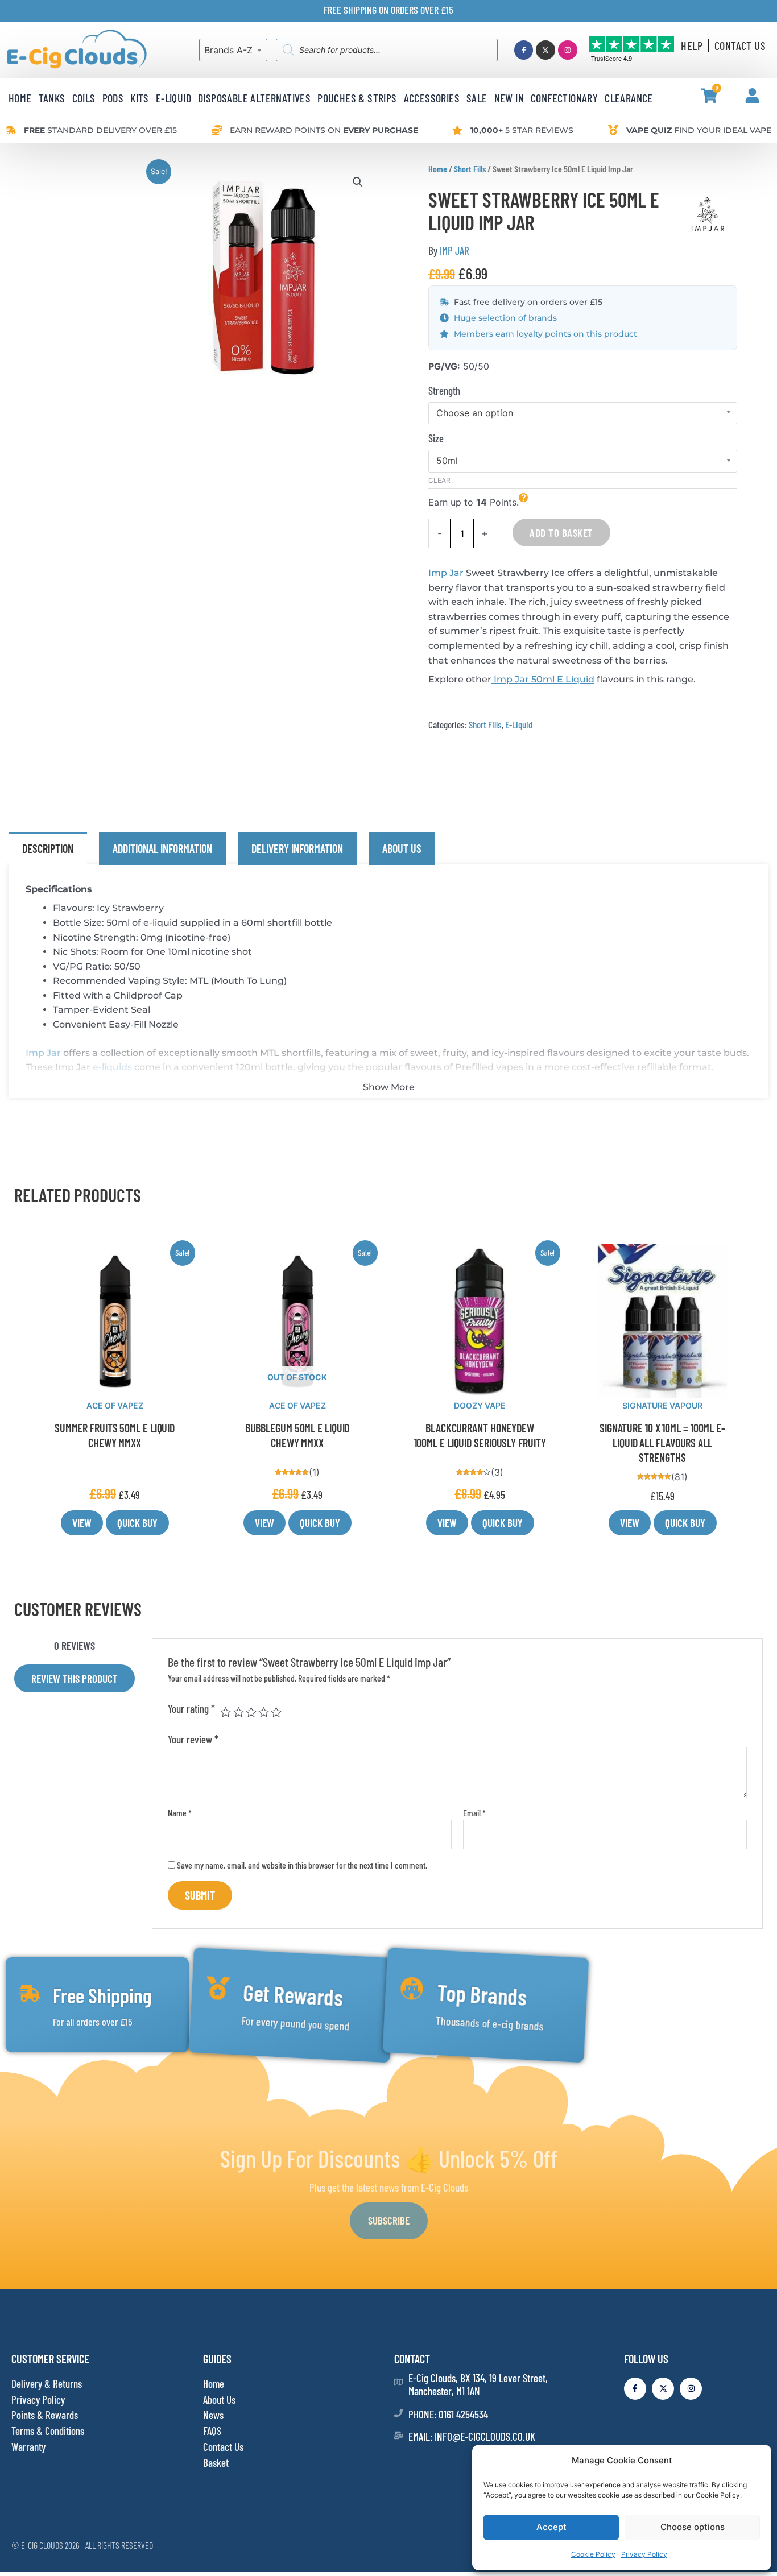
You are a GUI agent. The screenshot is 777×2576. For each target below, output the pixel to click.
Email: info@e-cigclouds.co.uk (472, 2436)
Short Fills (470, 169)
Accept (551, 2527)
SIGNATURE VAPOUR (662, 1405)
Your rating (191, 1709)
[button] (358, 182)
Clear (439, 480)
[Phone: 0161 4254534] (398, 2413)
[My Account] (752, 96)
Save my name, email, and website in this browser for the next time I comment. (302, 1865)
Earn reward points (324, 130)
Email (474, 1813)
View (82, 1523)
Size (436, 438)
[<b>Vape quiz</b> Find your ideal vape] (613, 130)
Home (438, 169)
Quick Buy (137, 1523)
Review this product (75, 1678)
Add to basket (561, 533)
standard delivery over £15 (100, 130)
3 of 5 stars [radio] (251, 1712)
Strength (444, 390)
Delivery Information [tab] (297, 848)
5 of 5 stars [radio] (276, 1712)
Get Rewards (292, 1995)
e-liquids (112, 1067)
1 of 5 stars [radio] (226, 1712)
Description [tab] (48, 848)
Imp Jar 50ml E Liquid (543, 679)
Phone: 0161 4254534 (448, 2414)
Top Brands (482, 1995)
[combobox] (233, 50)
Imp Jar (446, 573)
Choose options (693, 2527)
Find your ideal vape (699, 130)
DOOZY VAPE (480, 1405)
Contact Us (740, 45)
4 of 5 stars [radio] (264, 1712)
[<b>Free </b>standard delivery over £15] (11, 130)
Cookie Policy (593, 2554)
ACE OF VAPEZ (115, 1405)
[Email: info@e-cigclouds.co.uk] (398, 2435)
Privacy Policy (644, 2554)
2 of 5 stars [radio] (239, 1712)
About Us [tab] (402, 848)
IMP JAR (454, 250)
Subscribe (389, 2220)
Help (692, 45)
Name (180, 1813)
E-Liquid (519, 724)
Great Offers (679, 1995)
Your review (193, 1739)
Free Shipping (102, 1995)
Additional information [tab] (162, 848)
